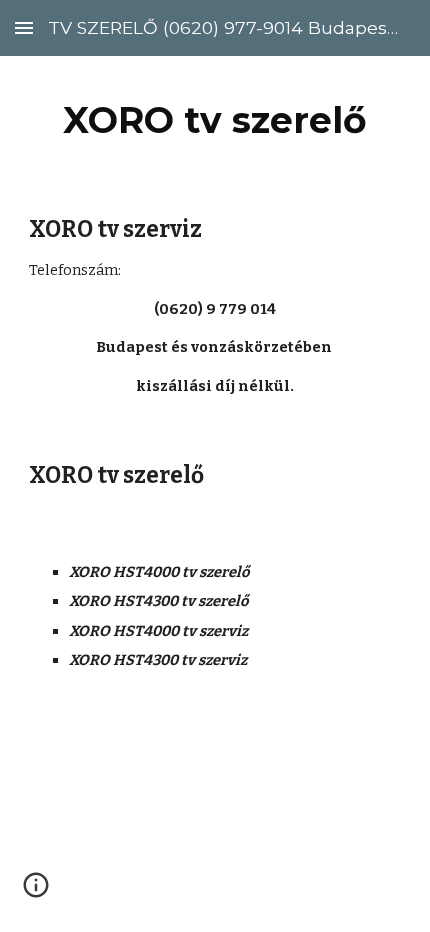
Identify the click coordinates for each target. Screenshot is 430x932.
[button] (24, 27)
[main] (215, 120)
